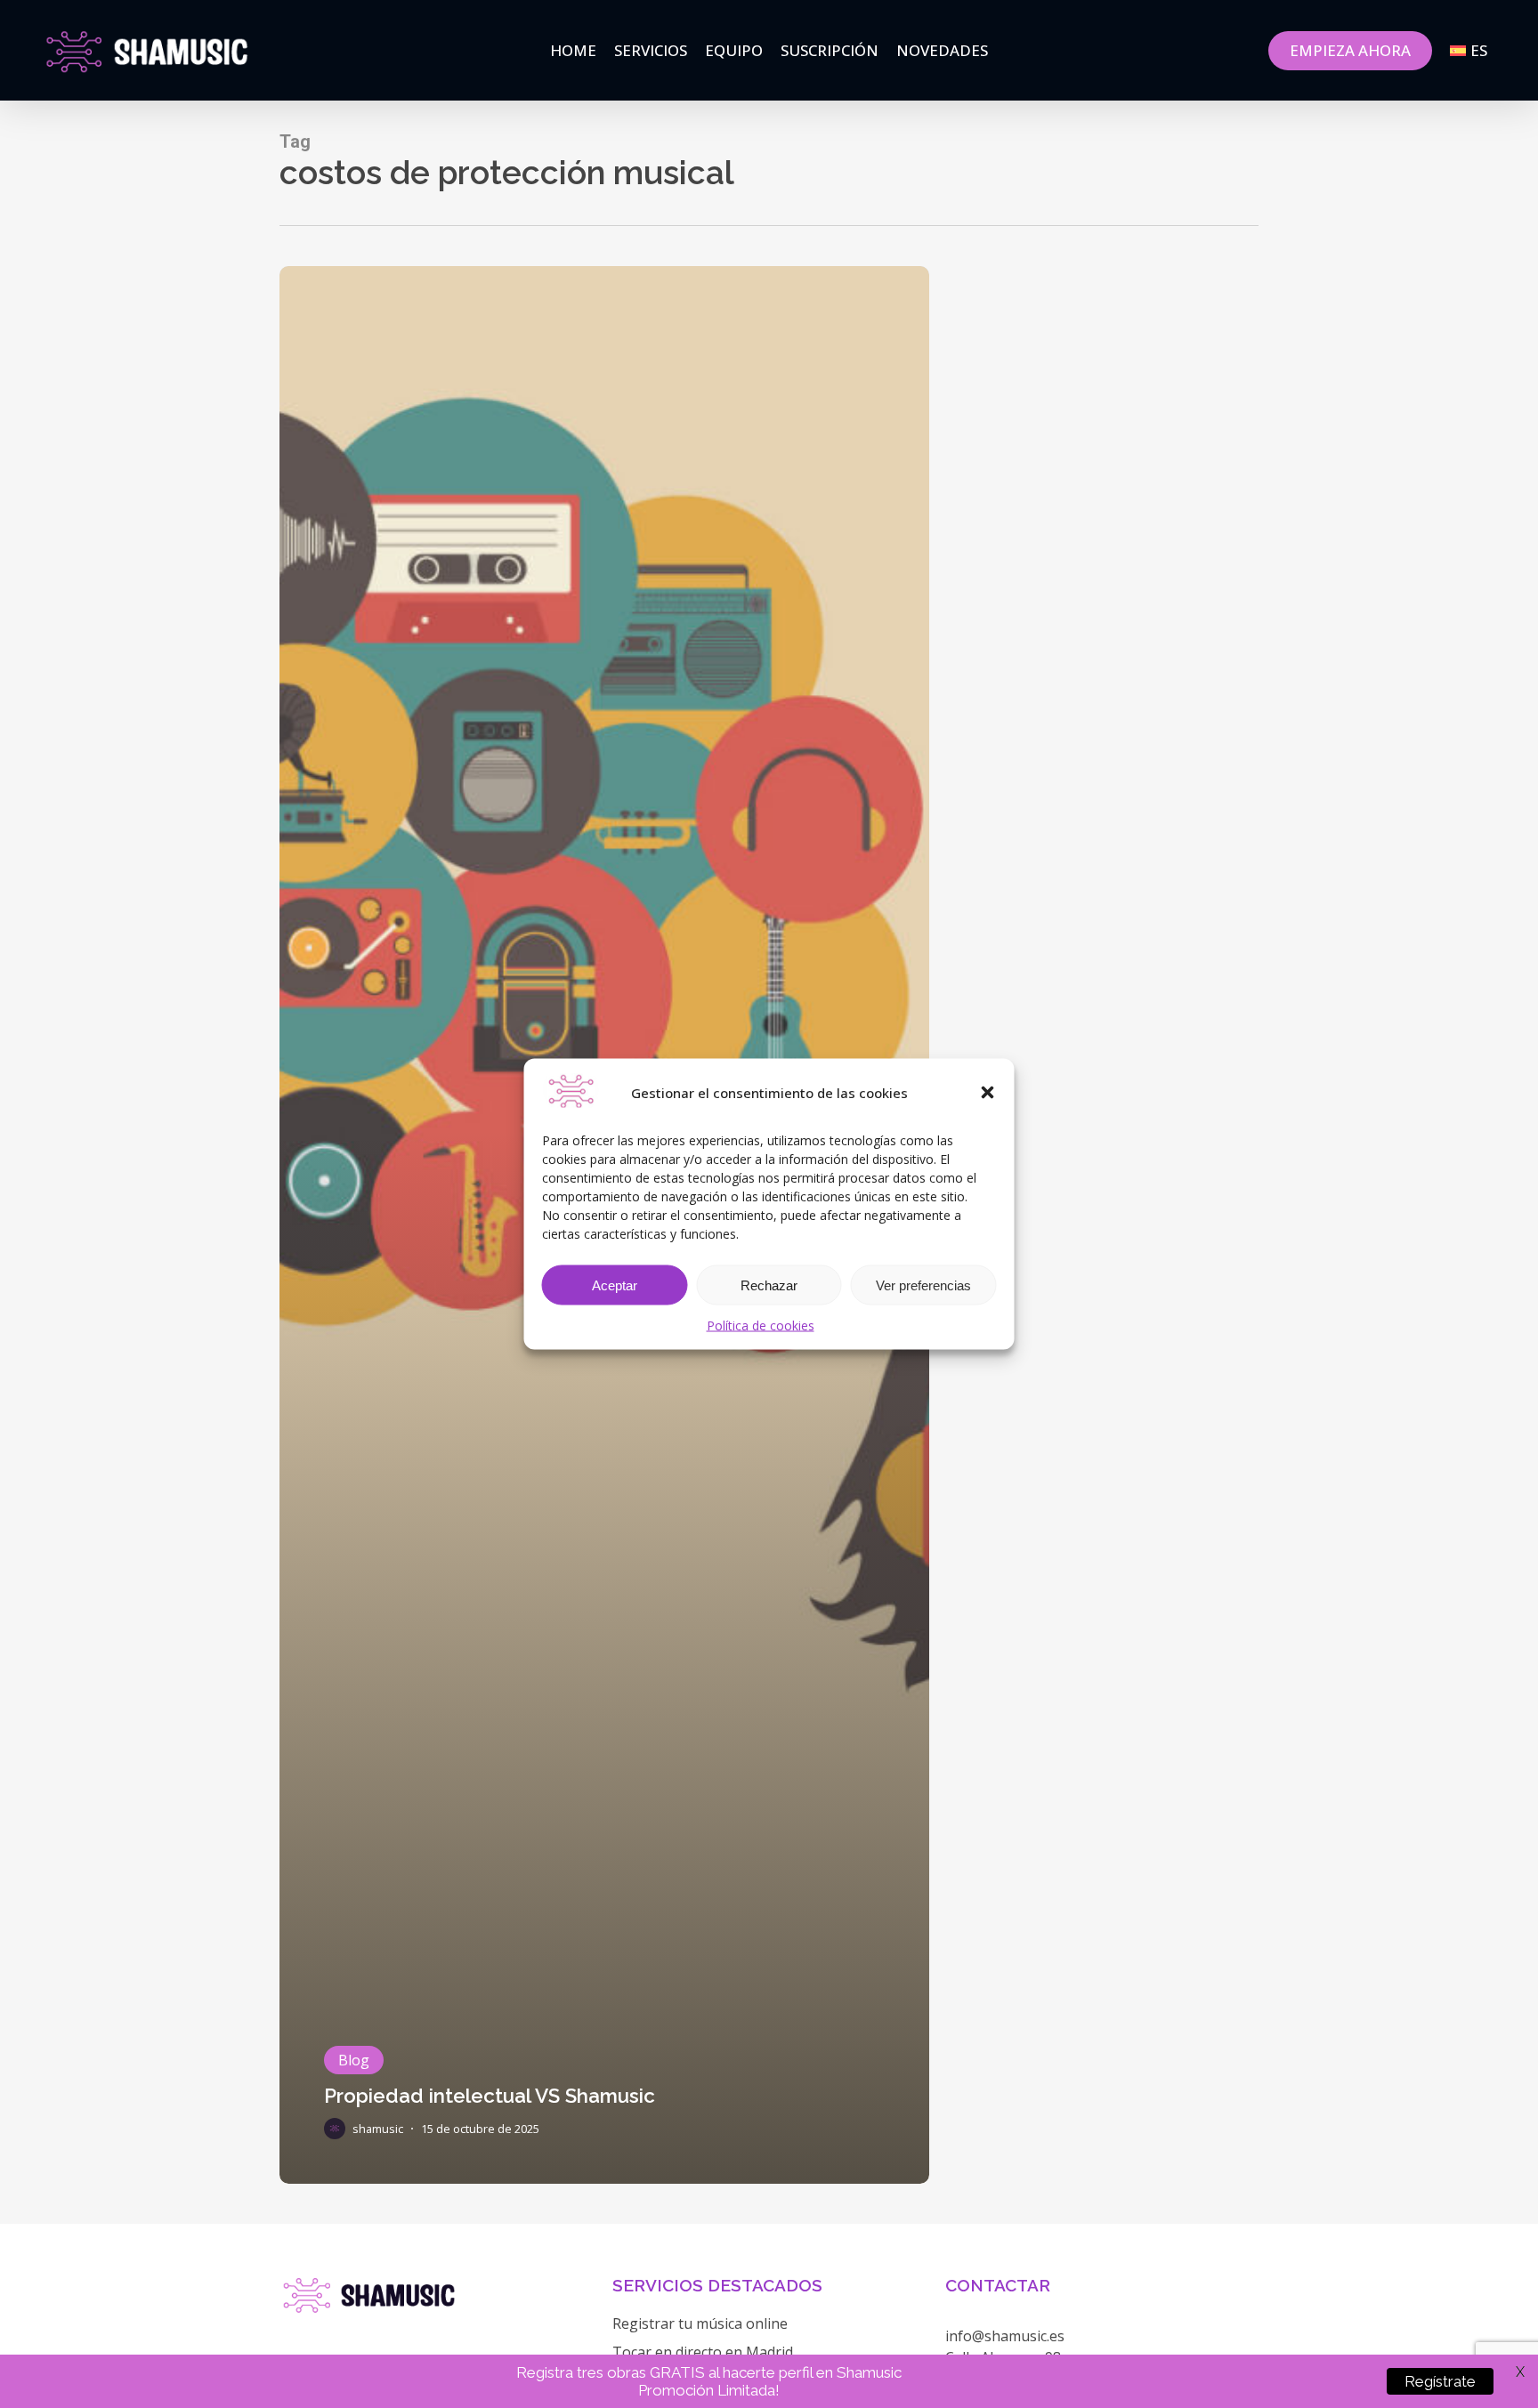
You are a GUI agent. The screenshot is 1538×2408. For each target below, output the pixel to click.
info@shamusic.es (1005, 2336)
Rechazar (769, 1285)
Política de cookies (761, 1325)
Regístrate (1440, 2381)
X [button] (1520, 2372)
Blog (354, 2060)
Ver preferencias (923, 1285)
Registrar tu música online (700, 2323)
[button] (988, 1093)
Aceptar (615, 1285)
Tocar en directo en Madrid (703, 2352)
